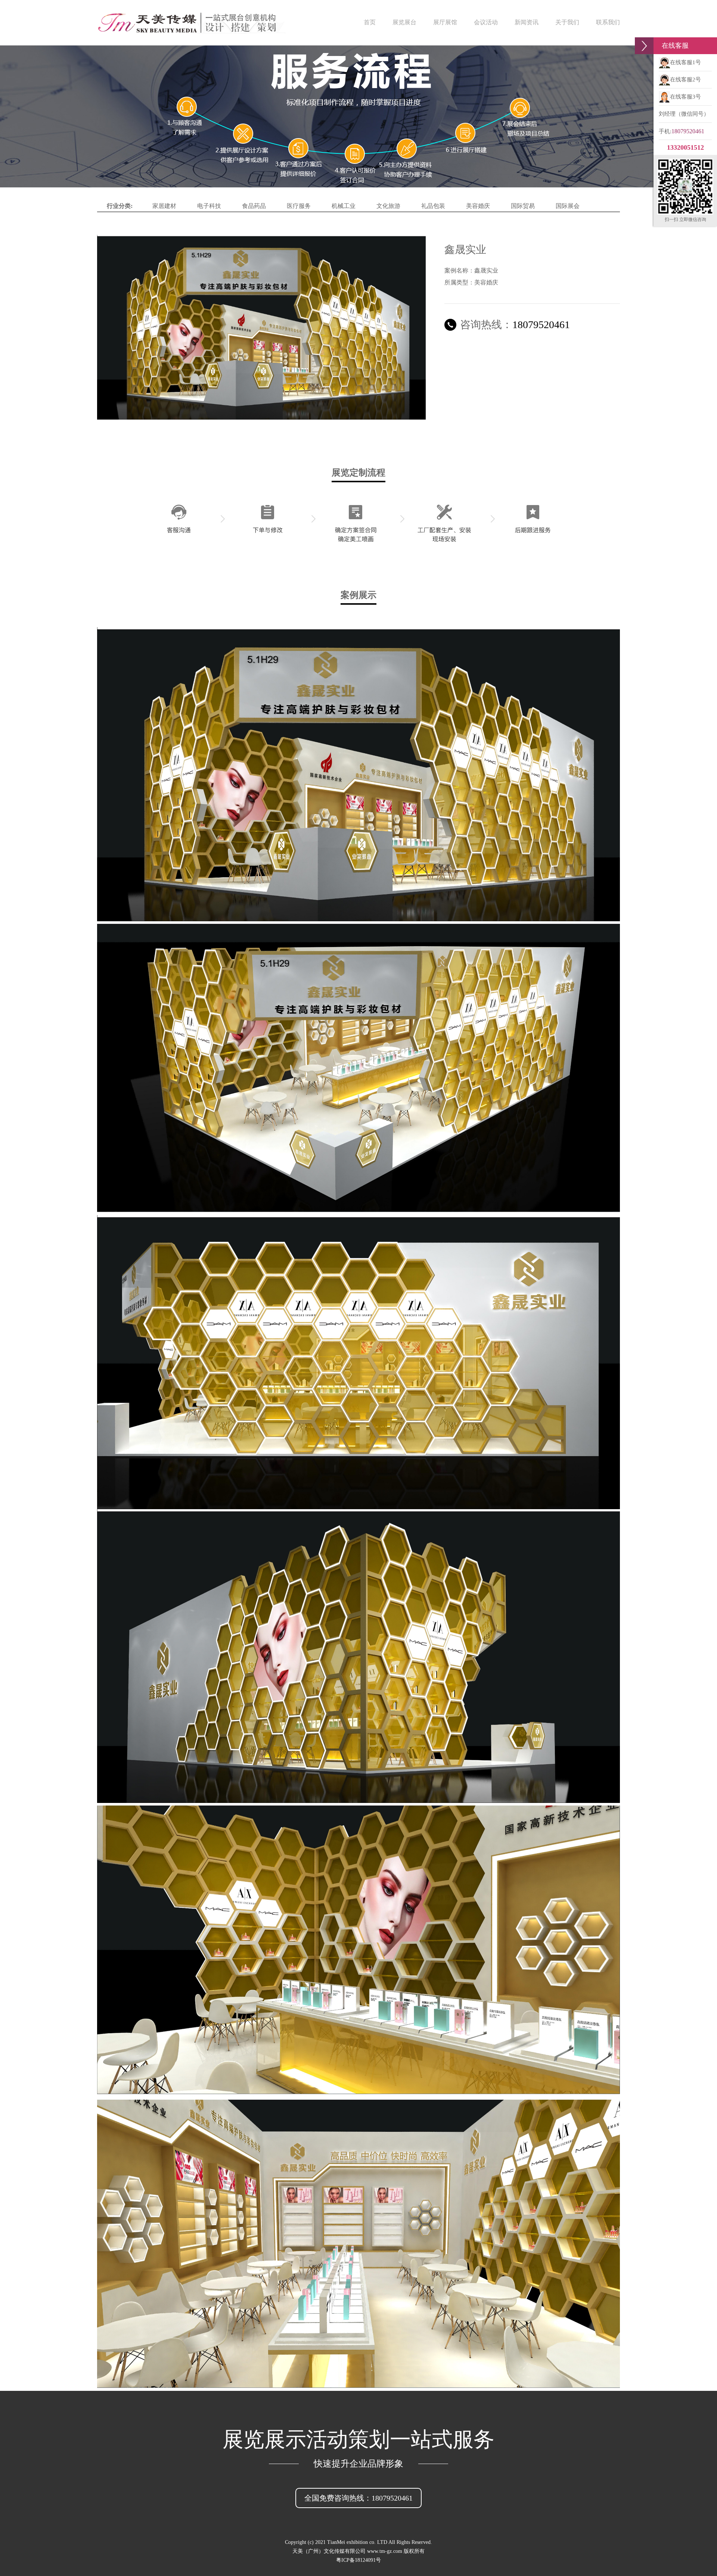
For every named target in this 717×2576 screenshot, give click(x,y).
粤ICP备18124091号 (358, 2560)
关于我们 (567, 22)
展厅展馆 (445, 22)
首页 (370, 22)
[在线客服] (644, 46)
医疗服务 (299, 206)
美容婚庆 (478, 206)
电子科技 (209, 206)
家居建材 (164, 206)
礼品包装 (433, 206)
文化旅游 (388, 206)
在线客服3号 (685, 97)
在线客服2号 (685, 80)
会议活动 (486, 22)
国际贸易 (523, 206)
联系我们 (608, 22)
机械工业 (344, 206)
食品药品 (254, 206)
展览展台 (404, 22)
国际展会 (568, 206)
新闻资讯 (527, 22)
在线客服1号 (685, 62)
